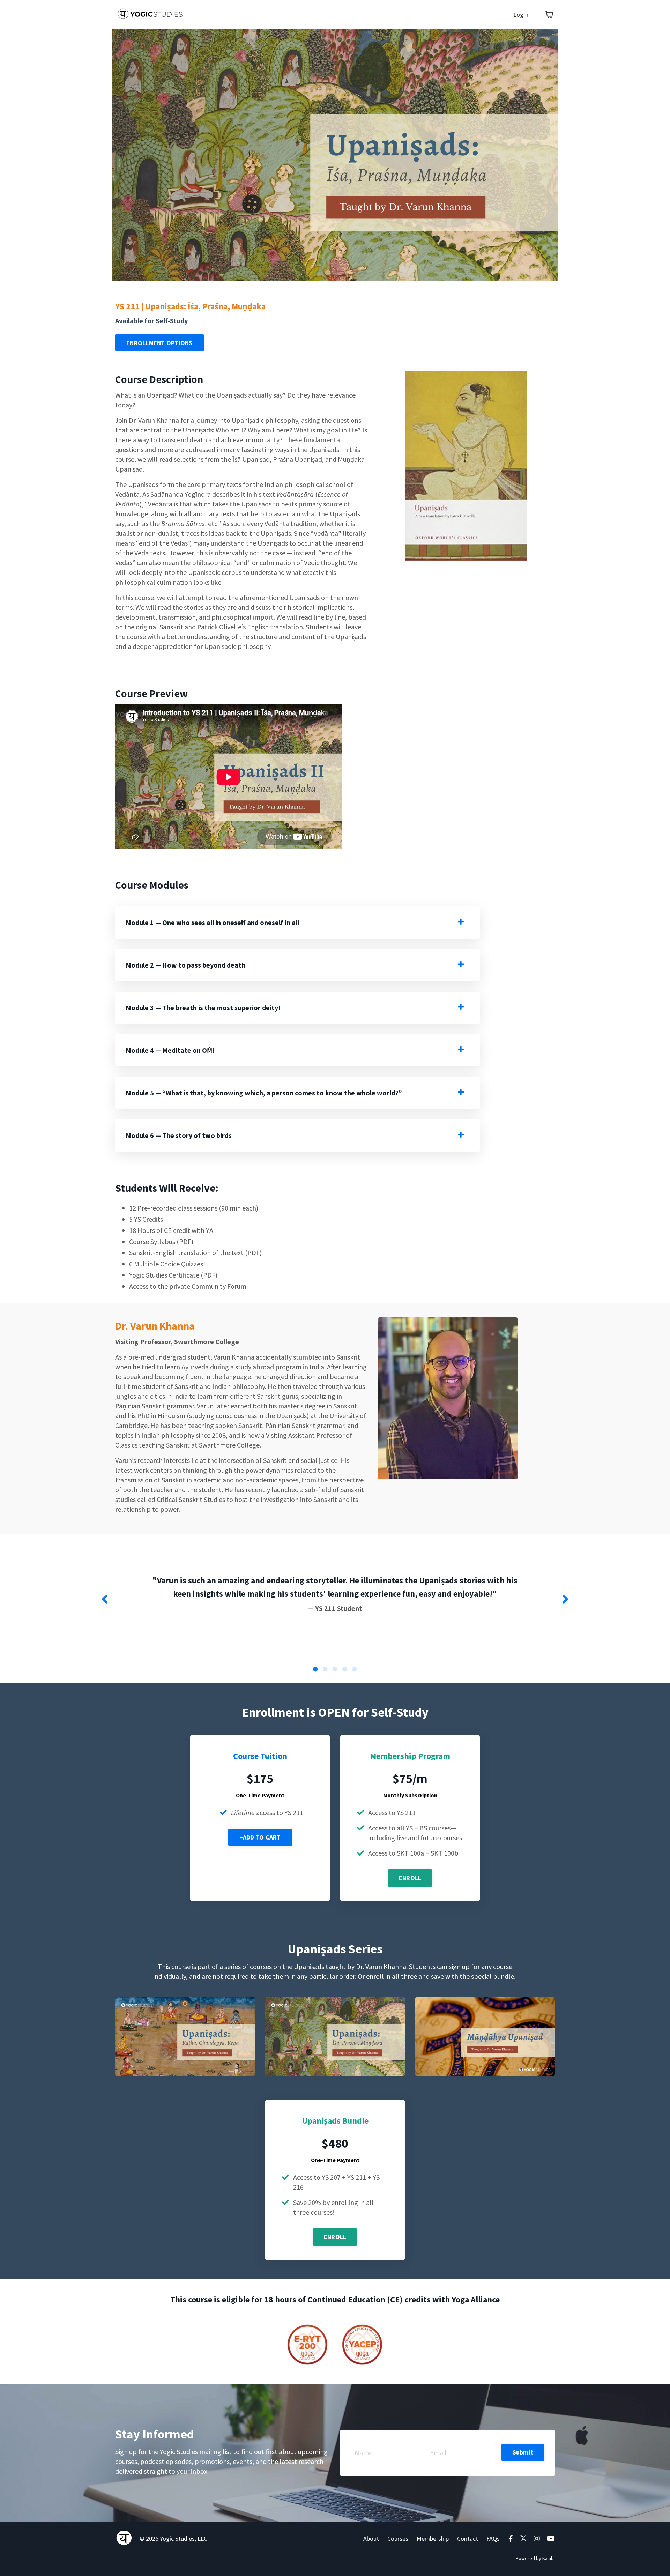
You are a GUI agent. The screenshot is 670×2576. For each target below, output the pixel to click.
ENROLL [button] (410, 1878)
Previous (105, 1599)
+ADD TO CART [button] (260, 1837)
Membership (433, 2538)
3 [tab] (335, 1669)
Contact (468, 2538)
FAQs (493, 2538)
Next (565, 1599)
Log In (522, 14)
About (371, 2538)
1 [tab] (315, 1669)
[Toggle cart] (549, 15)
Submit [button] (523, 2452)
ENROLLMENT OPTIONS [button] (159, 343)
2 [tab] (325, 1669)
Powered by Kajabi (535, 2558)
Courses (398, 2538)
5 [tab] (355, 1669)
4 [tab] (345, 1669)
